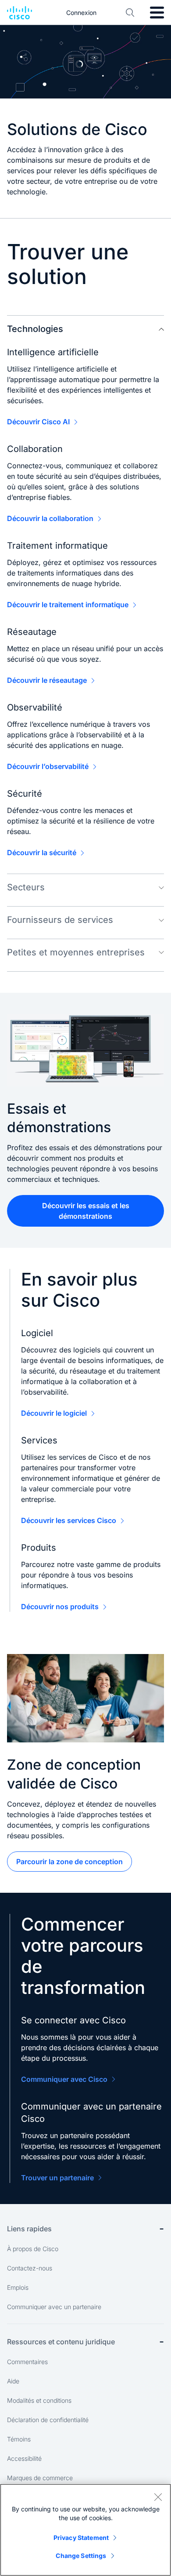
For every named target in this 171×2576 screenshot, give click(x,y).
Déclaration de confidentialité (48, 2420)
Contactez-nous (30, 2268)
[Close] (158, 2497)
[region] (85, 2530)
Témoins (19, 2439)
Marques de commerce (40, 2478)
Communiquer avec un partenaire (54, 2307)
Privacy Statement (81, 2538)
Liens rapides (29, 2229)
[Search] (130, 13)
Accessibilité (24, 2458)
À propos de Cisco (33, 2249)
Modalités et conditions (39, 2400)
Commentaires (27, 2362)
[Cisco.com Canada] (20, 13)
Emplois (18, 2287)
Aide (13, 2381)
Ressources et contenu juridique (61, 2342)
